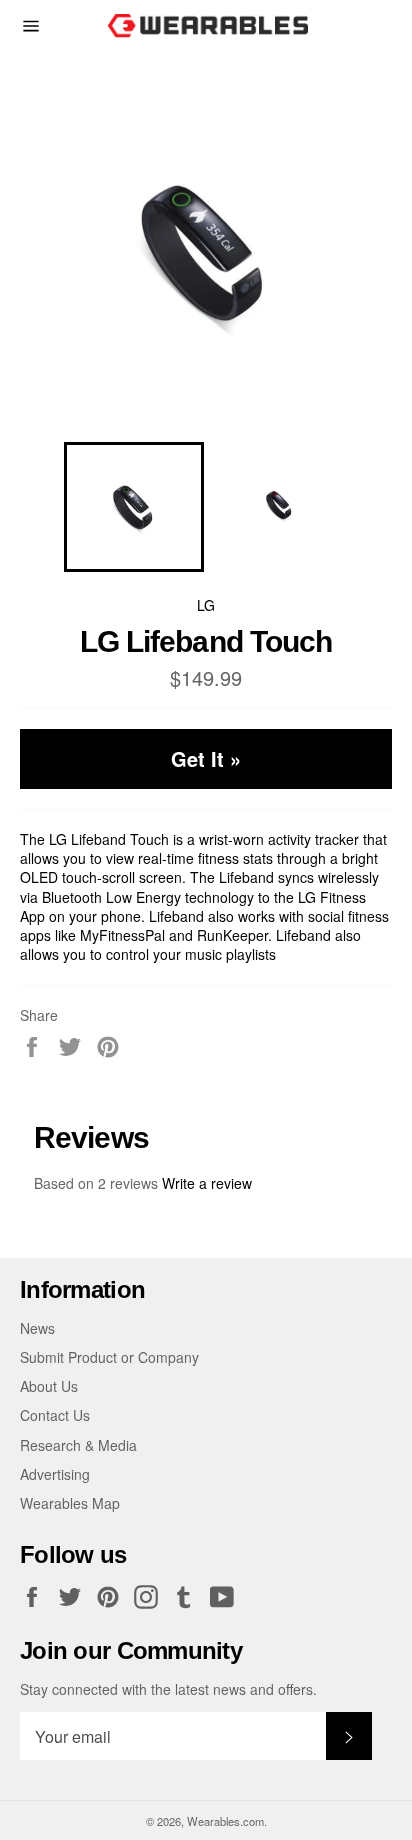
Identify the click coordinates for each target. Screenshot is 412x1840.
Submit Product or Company (109, 1357)
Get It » (206, 758)
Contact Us (55, 1415)
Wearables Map (70, 1503)
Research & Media (78, 1445)
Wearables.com (225, 1821)
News (37, 1328)
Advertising (55, 1474)
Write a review (207, 1183)
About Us (49, 1386)
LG (206, 605)
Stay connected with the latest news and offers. (168, 1689)
